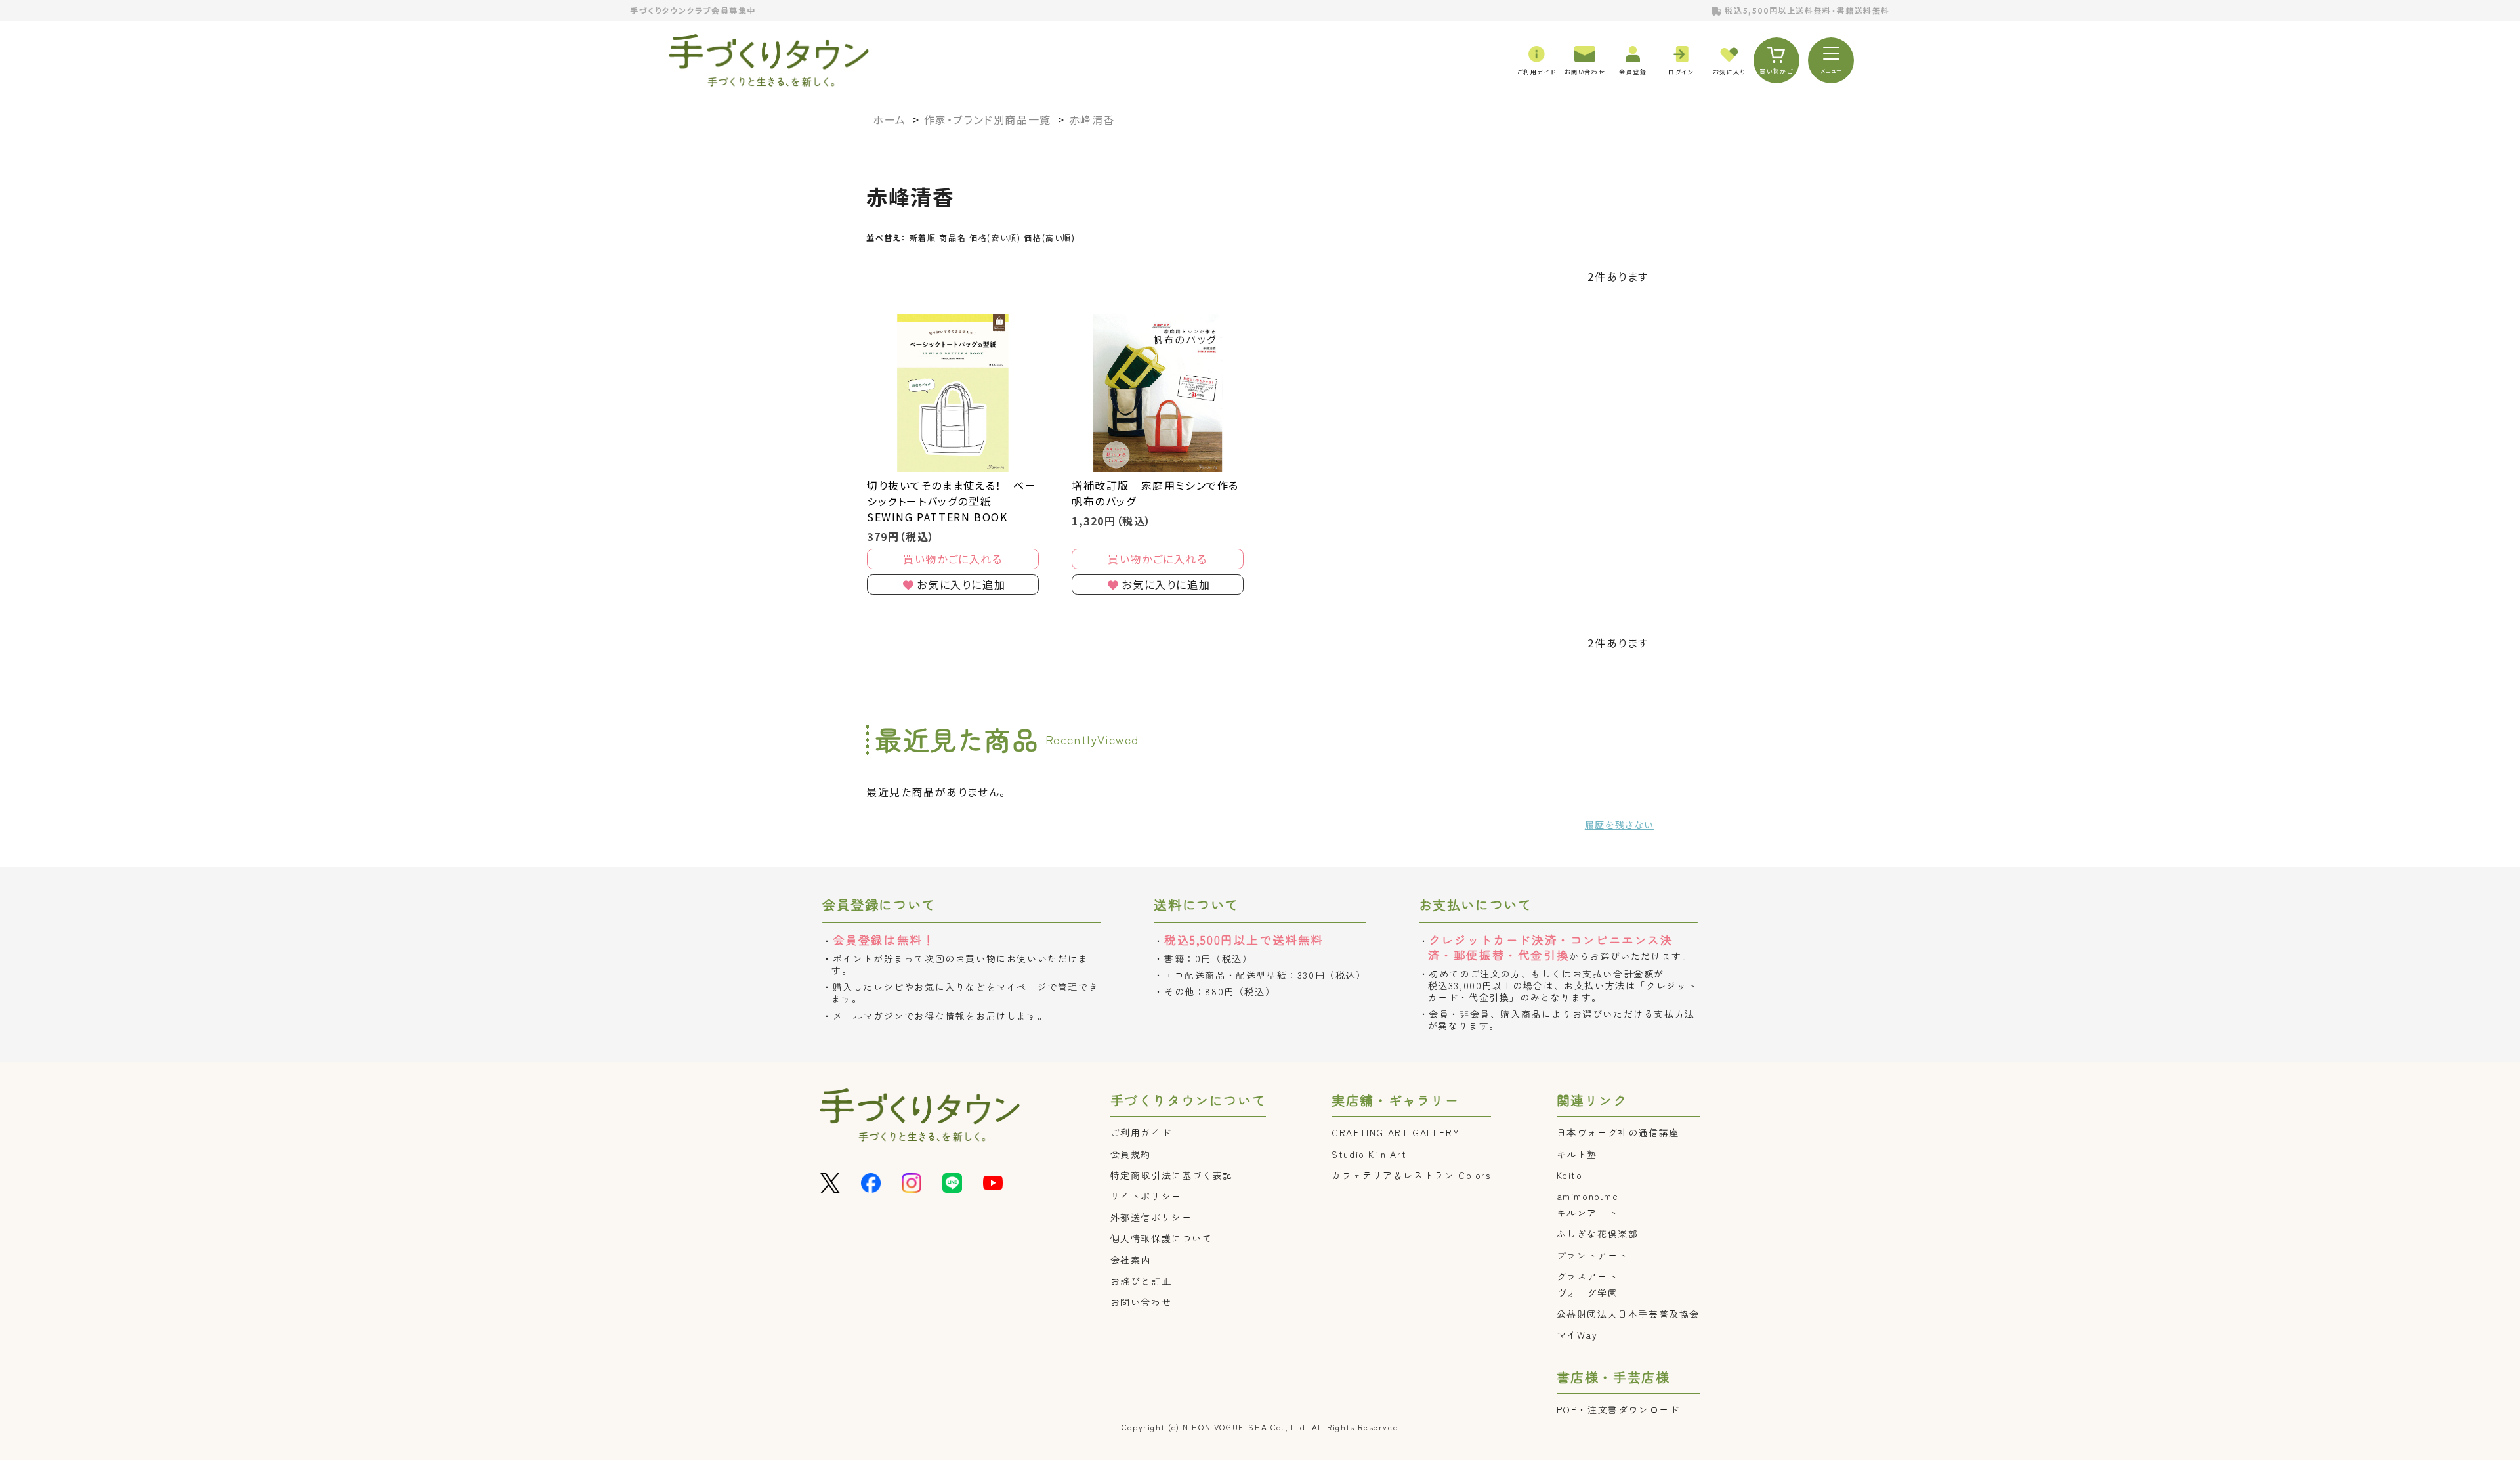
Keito (1570, 1175)
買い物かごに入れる (953, 559)
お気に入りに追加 (961, 584)
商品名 (953, 237)
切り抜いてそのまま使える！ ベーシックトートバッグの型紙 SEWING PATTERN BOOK (952, 501)
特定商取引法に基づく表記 (1172, 1175)
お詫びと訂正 (1141, 1281)
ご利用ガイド (1141, 1132)
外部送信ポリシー (1151, 1217)
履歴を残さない (1619, 825)
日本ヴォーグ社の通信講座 (1618, 1132)
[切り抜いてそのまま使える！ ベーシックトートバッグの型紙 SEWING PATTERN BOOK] (953, 393)
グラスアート (1587, 1276)
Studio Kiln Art (1369, 1154)
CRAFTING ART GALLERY (1396, 1132)
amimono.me (1588, 1196)
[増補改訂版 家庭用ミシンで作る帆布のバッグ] (1158, 393)
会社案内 (1131, 1260)
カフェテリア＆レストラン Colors (1411, 1175)
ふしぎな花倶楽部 (1598, 1234)
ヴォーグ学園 (1587, 1293)
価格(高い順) (1049, 237)
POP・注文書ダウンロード (1618, 1409)
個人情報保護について (1162, 1238)
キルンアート (1587, 1213)
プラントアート (1592, 1255)
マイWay (1577, 1335)
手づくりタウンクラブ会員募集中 (693, 10)
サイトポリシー (1146, 1196)
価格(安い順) (995, 237)
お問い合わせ (1141, 1302)
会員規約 (1131, 1154)
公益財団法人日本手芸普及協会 (1628, 1314)
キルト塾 (1577, 1154)
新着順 (923, 237)
